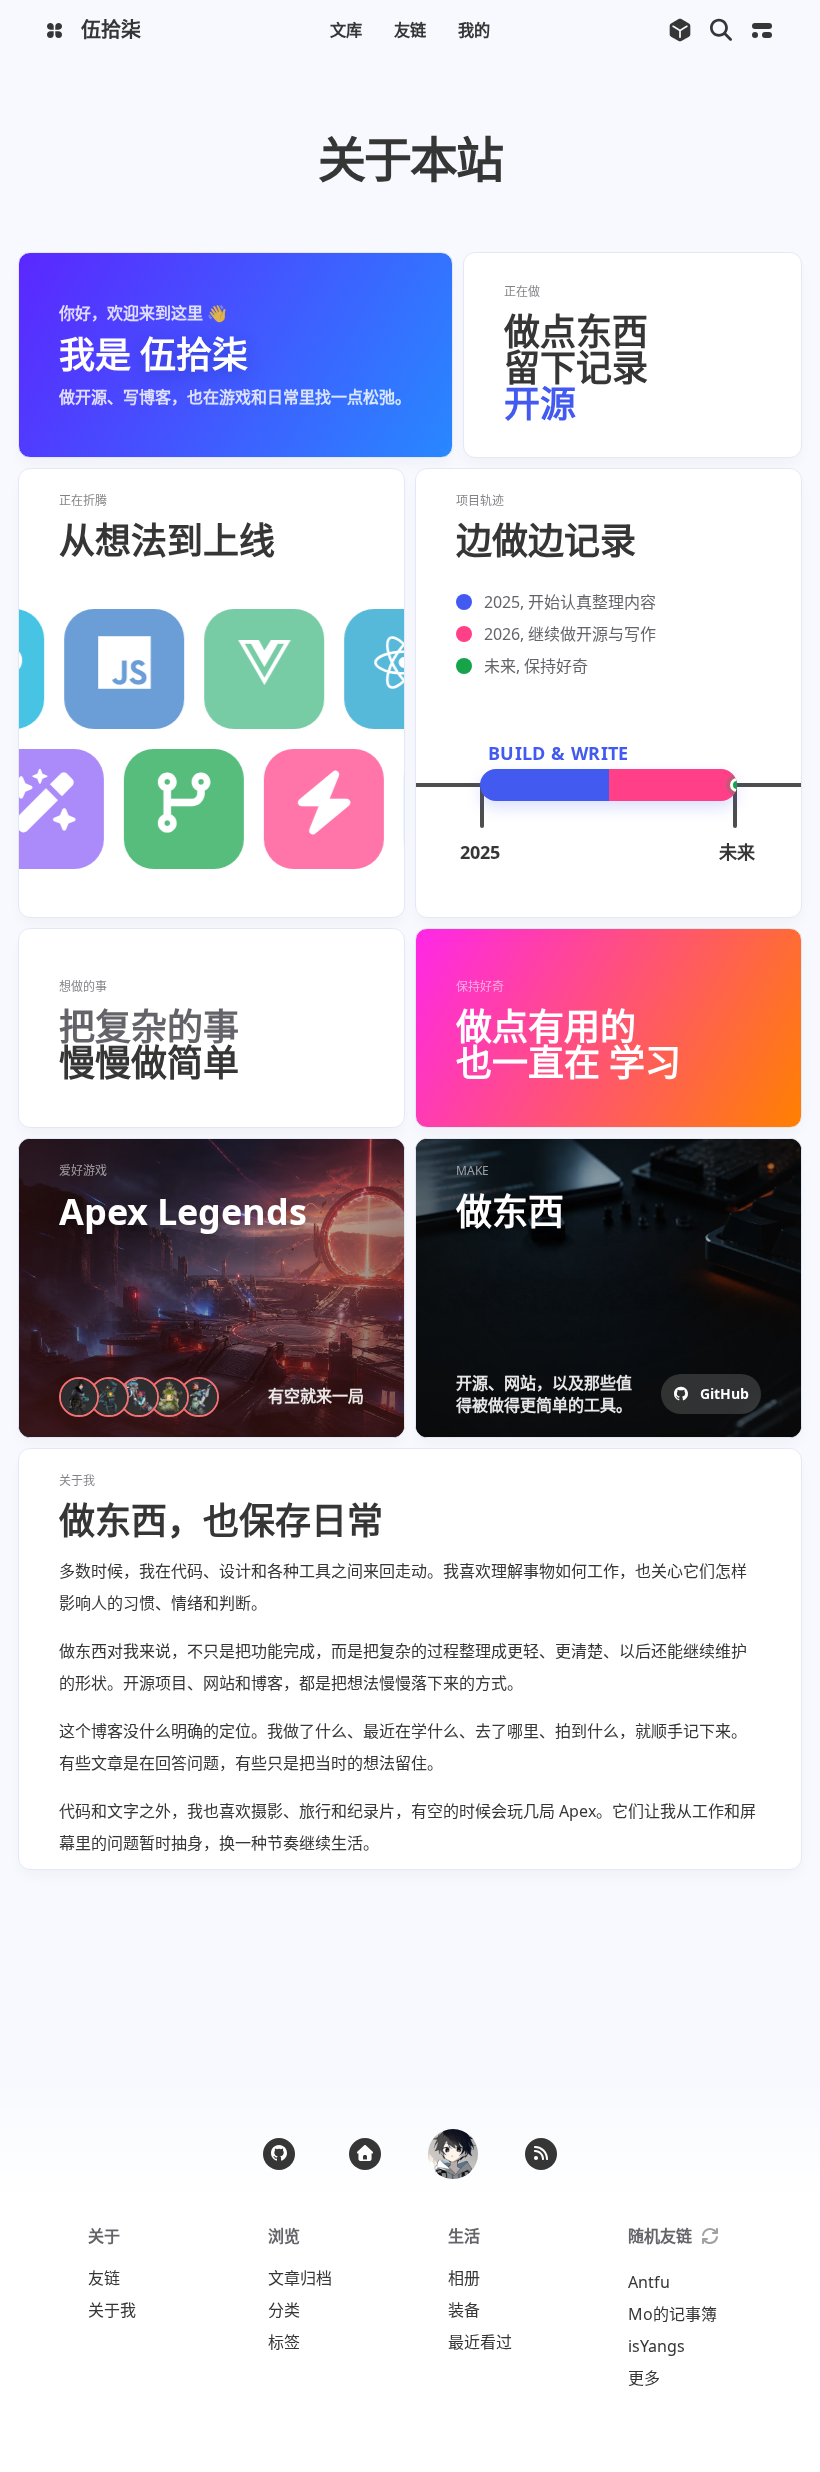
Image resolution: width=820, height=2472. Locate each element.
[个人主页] (365, 2154)
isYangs (656, 2346)
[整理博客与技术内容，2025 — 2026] (544, 785)
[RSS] (541, 2154)
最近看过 (480, 2342)
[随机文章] (679, 30)
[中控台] (761, 30)
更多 (644, 2378)
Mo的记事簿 (672, 2314)
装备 (464, 2310)
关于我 (112, 2310)
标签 (284, 2342)
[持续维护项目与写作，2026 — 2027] (673, 785)
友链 (104, 2278)
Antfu (649, 2282)
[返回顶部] (453, 2154)
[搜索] (720, 30)
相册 (464, 2278)
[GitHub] (279, 2154)
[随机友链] (710, 2236)
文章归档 (300, 2278)
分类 (284, 2310)
